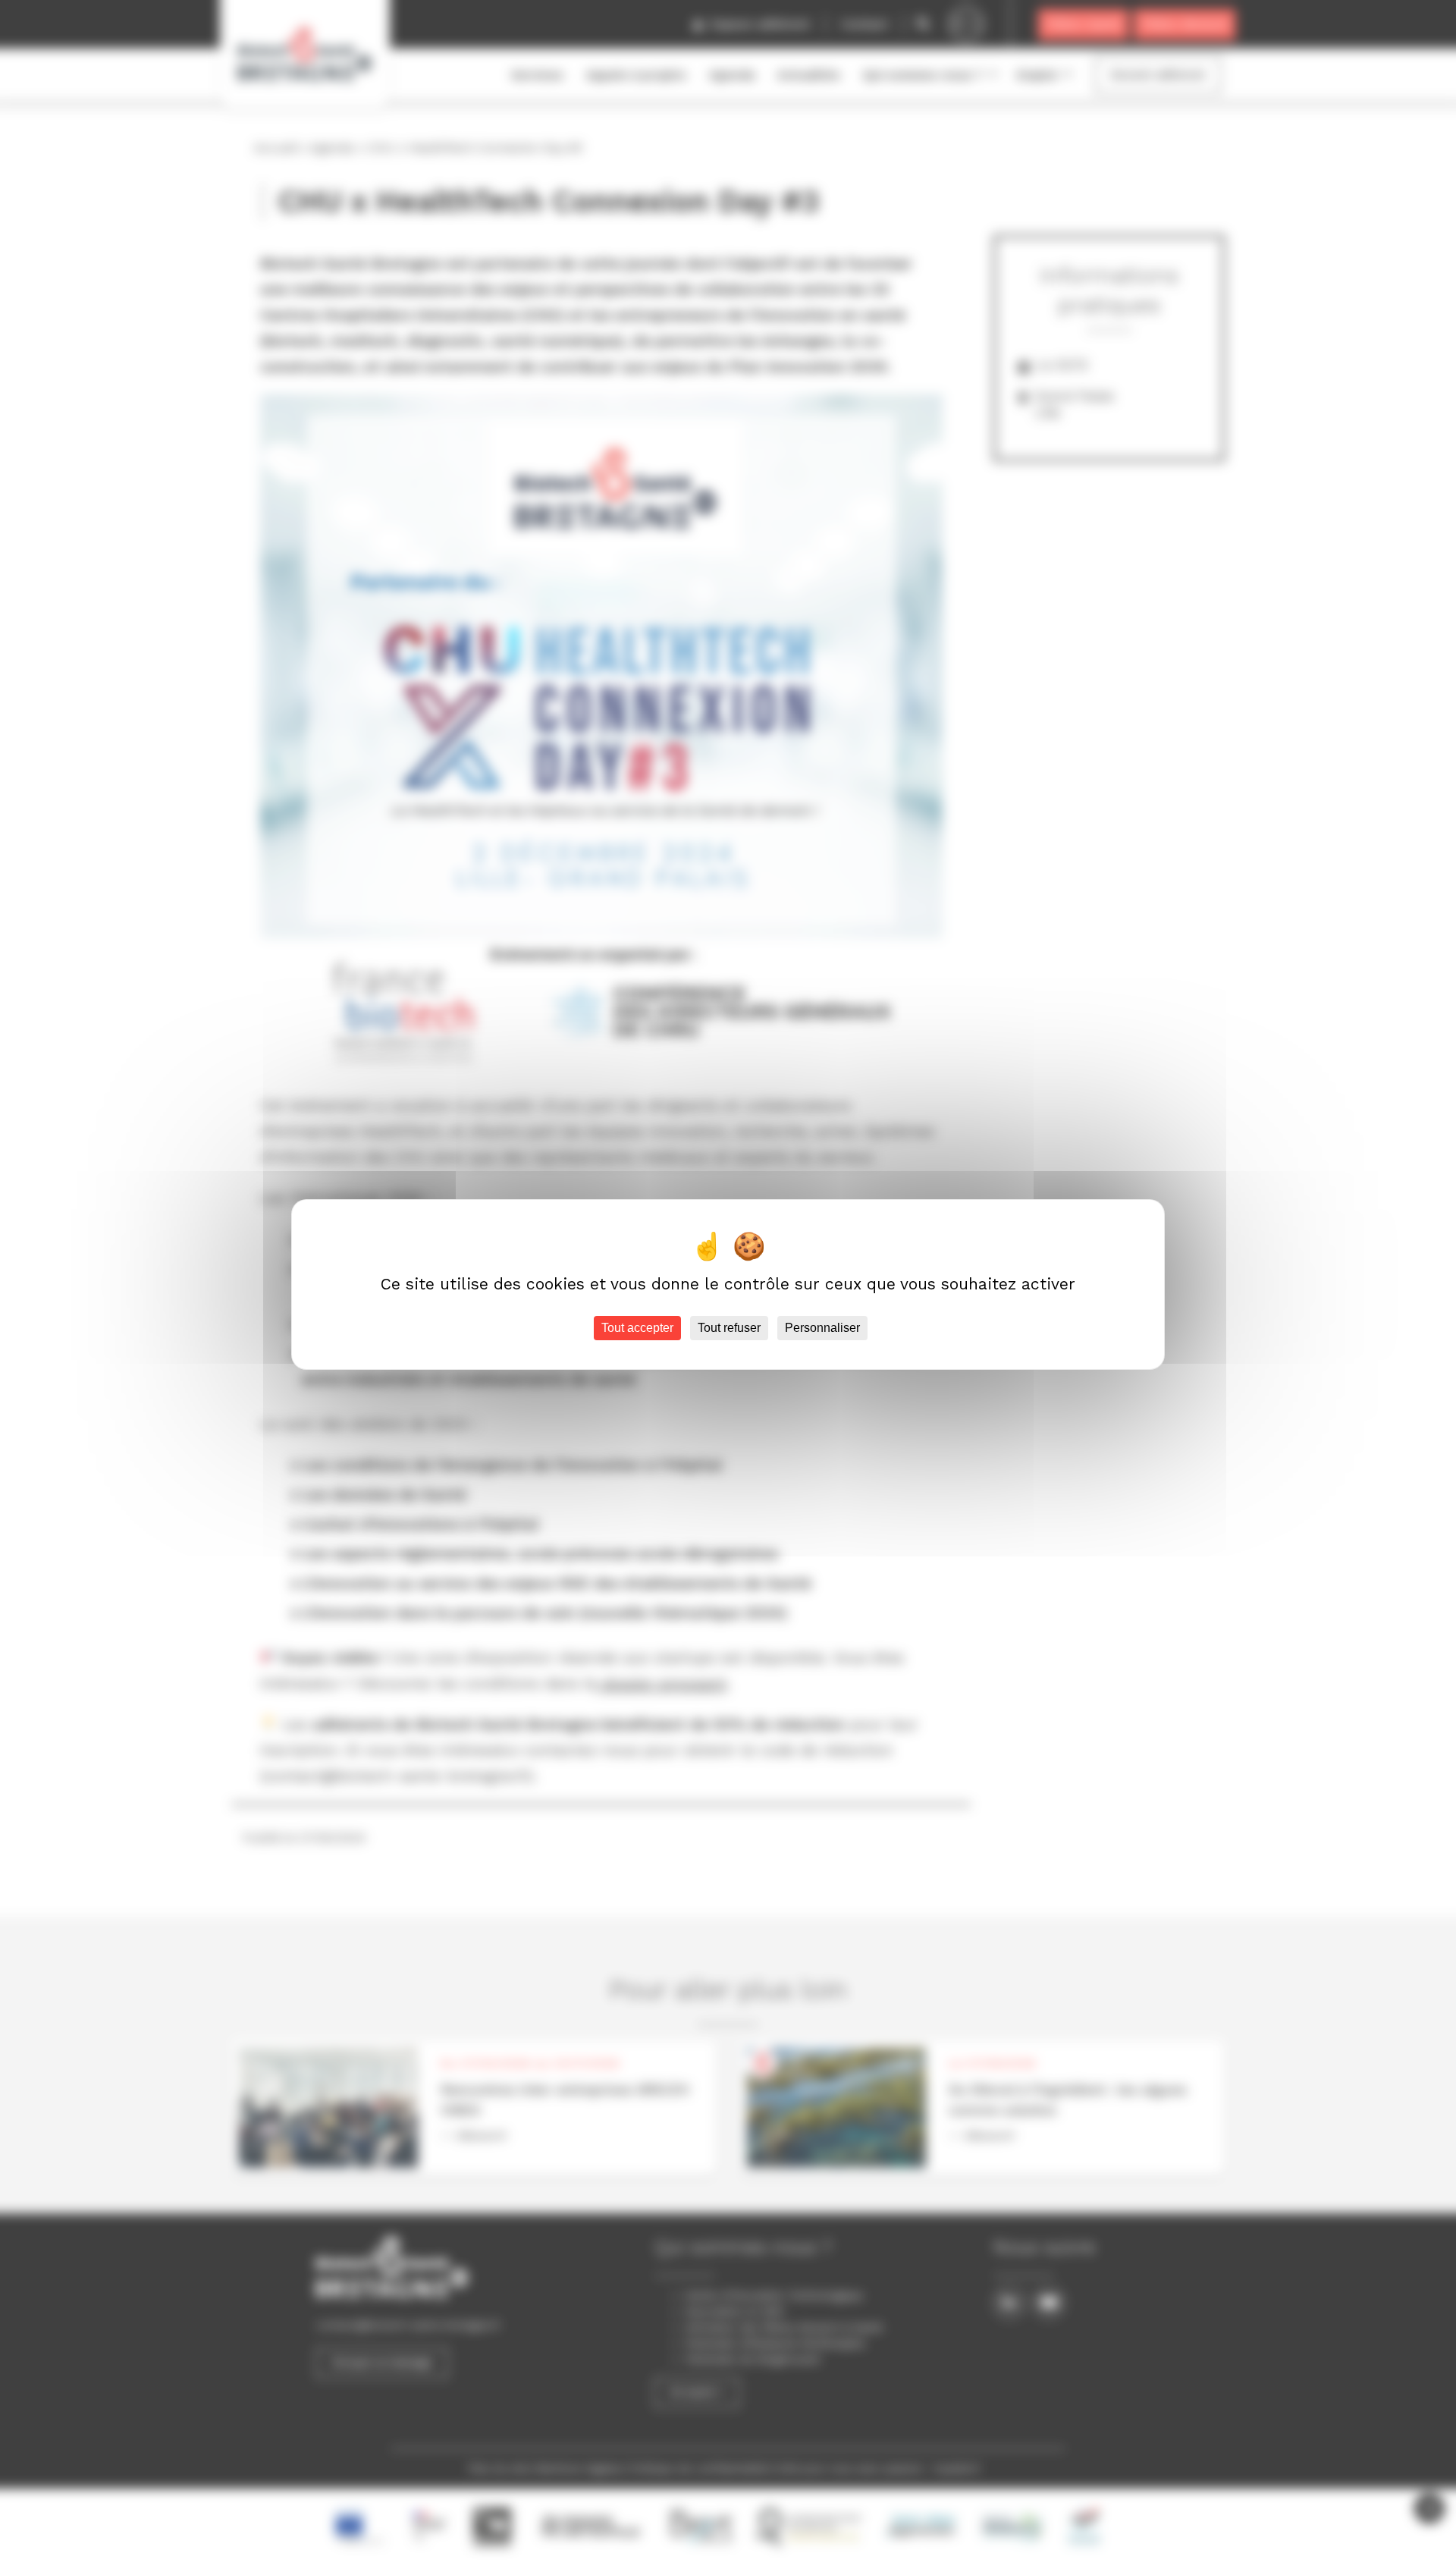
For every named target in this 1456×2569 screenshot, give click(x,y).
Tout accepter (637, 1328)
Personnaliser (822, 1328)
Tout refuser (729, 1328)
